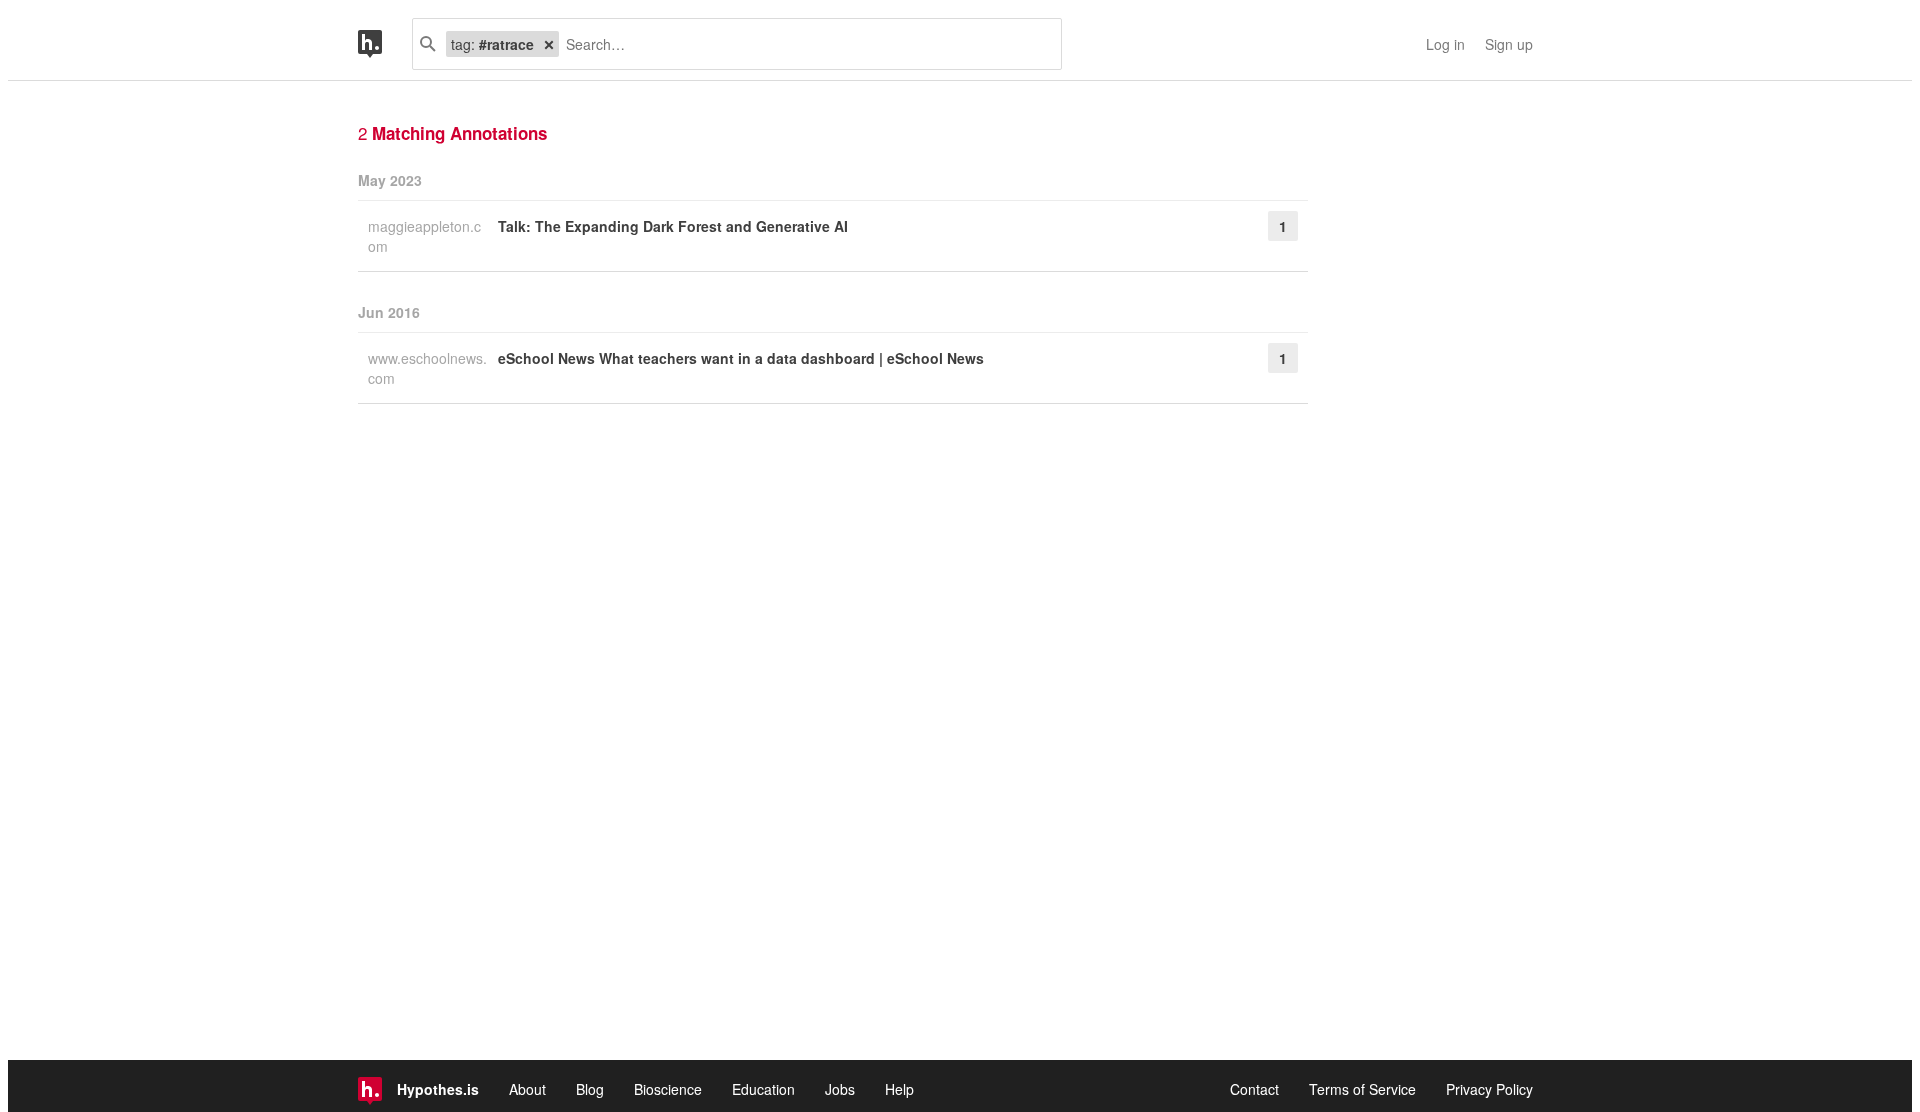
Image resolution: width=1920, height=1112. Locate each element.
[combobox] (802, 44)
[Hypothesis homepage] (385, 44)
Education (763, 1089)
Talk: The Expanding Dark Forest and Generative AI (673, 226)
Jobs (840, 1089)
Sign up (1509, 44)
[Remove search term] (549, 44)
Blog (590, 1089)
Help (899, 1089)
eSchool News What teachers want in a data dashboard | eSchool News (741, 358)
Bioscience (668, 1089)
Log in (1445, 44)
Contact (1254, 1089)
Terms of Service (1362, 1089)
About (527, 1089)
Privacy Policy (1489, 1089)
